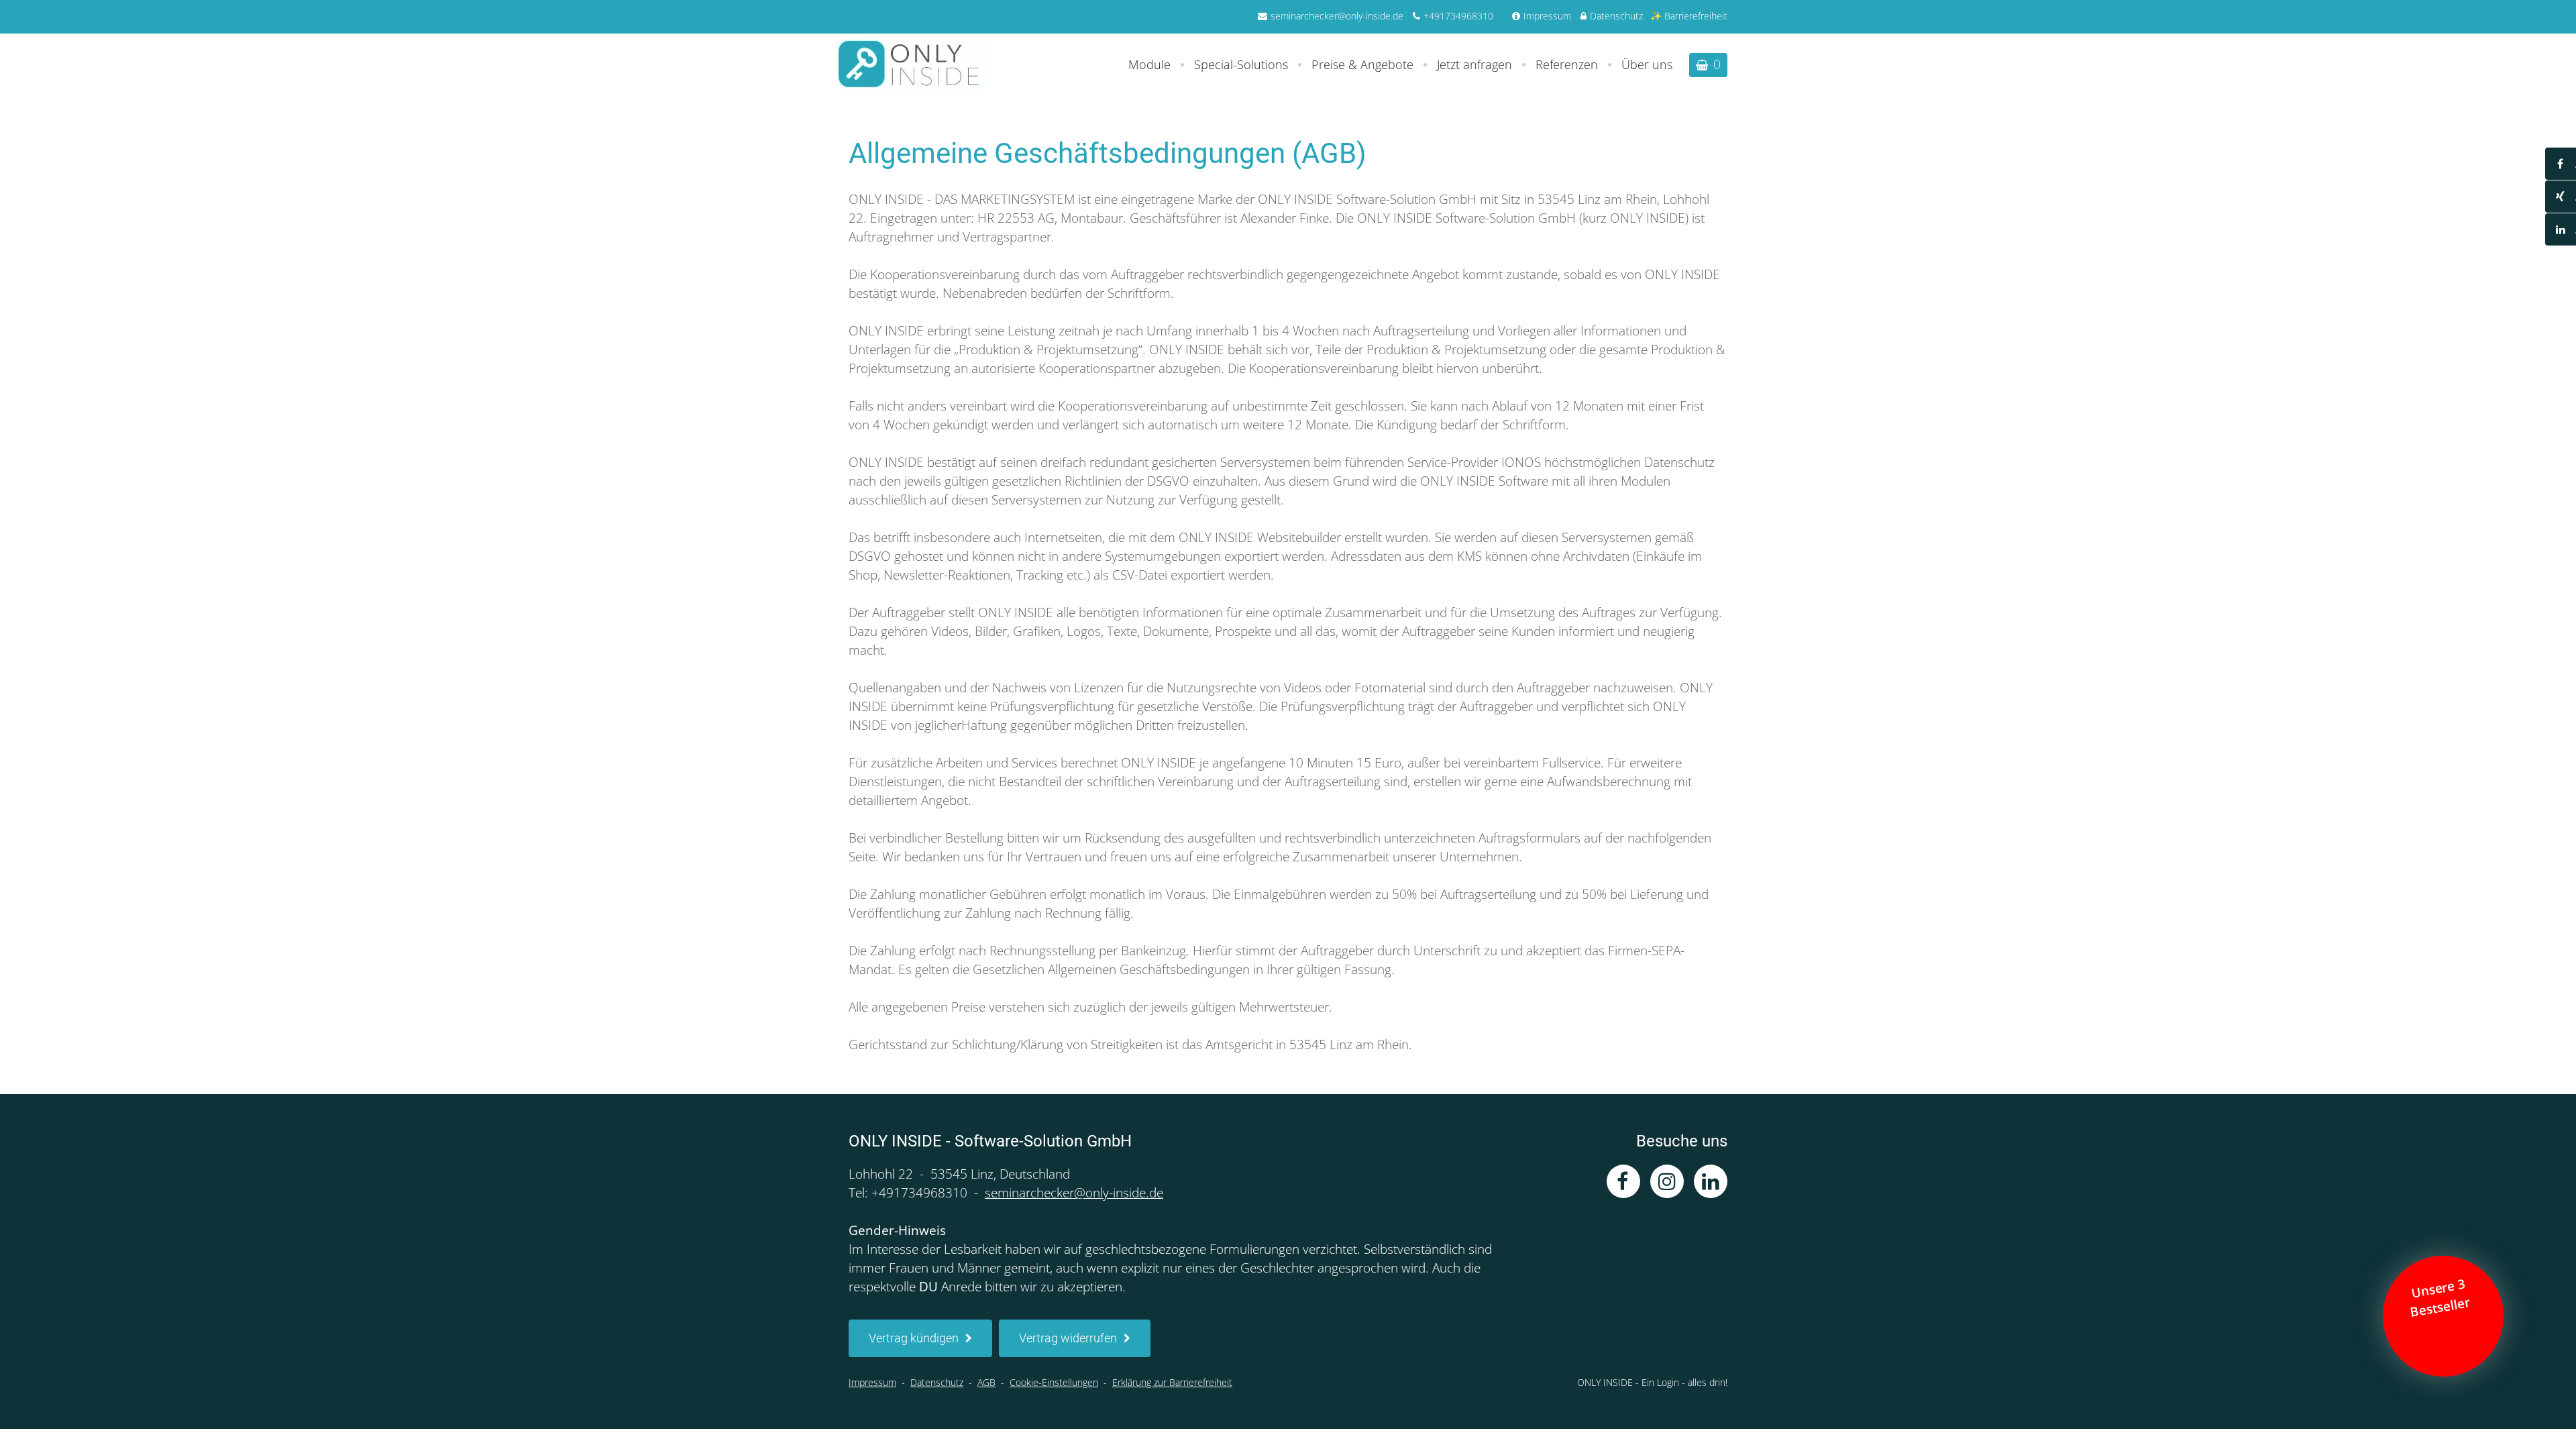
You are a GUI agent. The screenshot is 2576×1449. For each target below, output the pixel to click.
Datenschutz (1616, 16)
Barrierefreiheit (1696, 16)
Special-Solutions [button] (1241, 64)
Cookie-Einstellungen (1054, 1382)
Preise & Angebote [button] (1362, 64)
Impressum (1547, 16)
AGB (986, 1382)
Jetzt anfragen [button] (1474, 64)
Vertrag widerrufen (1068, 1338)
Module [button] (1149, 64)
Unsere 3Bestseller (2442, 1298)
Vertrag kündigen (914, 1338)
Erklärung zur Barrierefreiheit (1172, 1382)
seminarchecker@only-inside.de (1337, 16)
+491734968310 (1458, 16)
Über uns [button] (1647, 64)
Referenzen (1567, 64)
